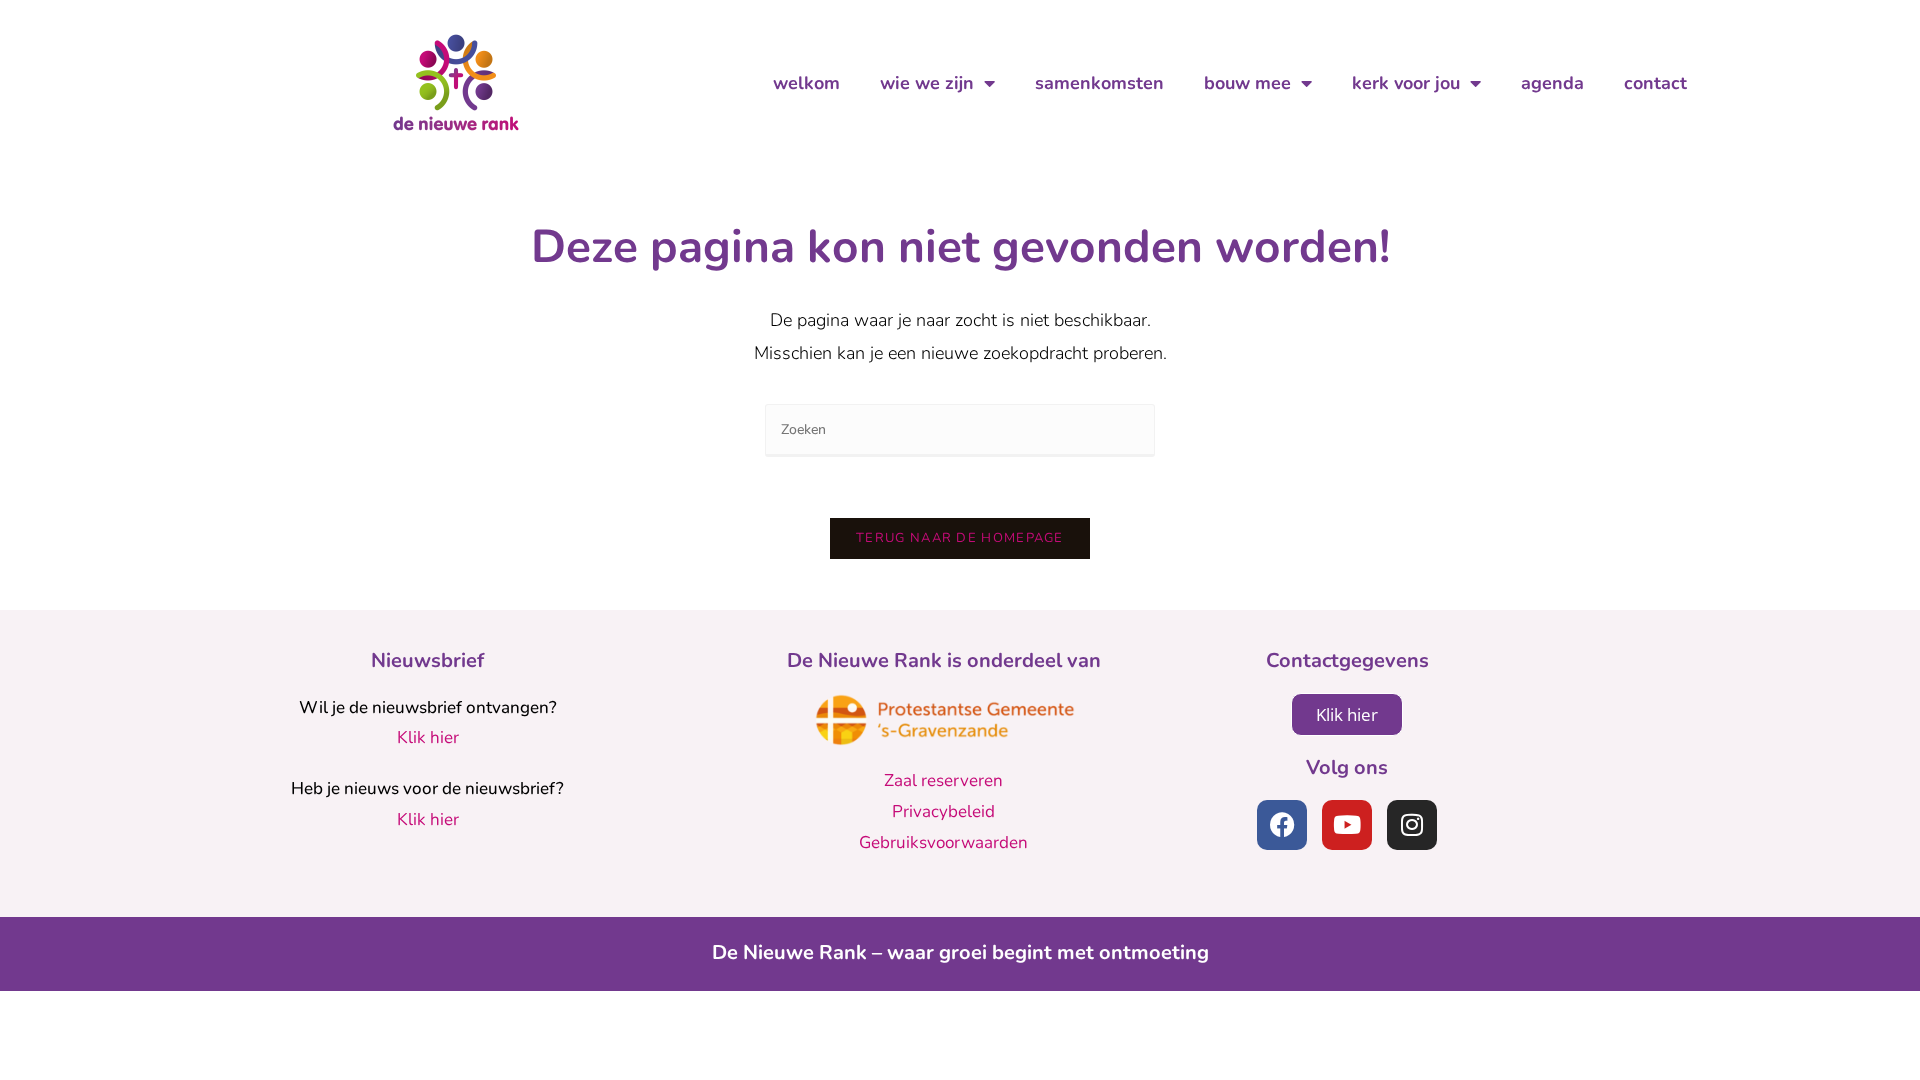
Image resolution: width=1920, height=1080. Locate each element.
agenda (1552, 83)
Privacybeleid (943, 811)
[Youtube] (1347, 825)
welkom (806, 83)
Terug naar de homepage (960, 538)
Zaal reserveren (943, 780)
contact (1655, 83)
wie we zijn (927, 83)
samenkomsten (1099, 83)
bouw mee (1247, 83)
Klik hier (428, 737)
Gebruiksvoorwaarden (943, 842)
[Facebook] (1282, 825)
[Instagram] (1412, 825)
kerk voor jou (1406, 83)
